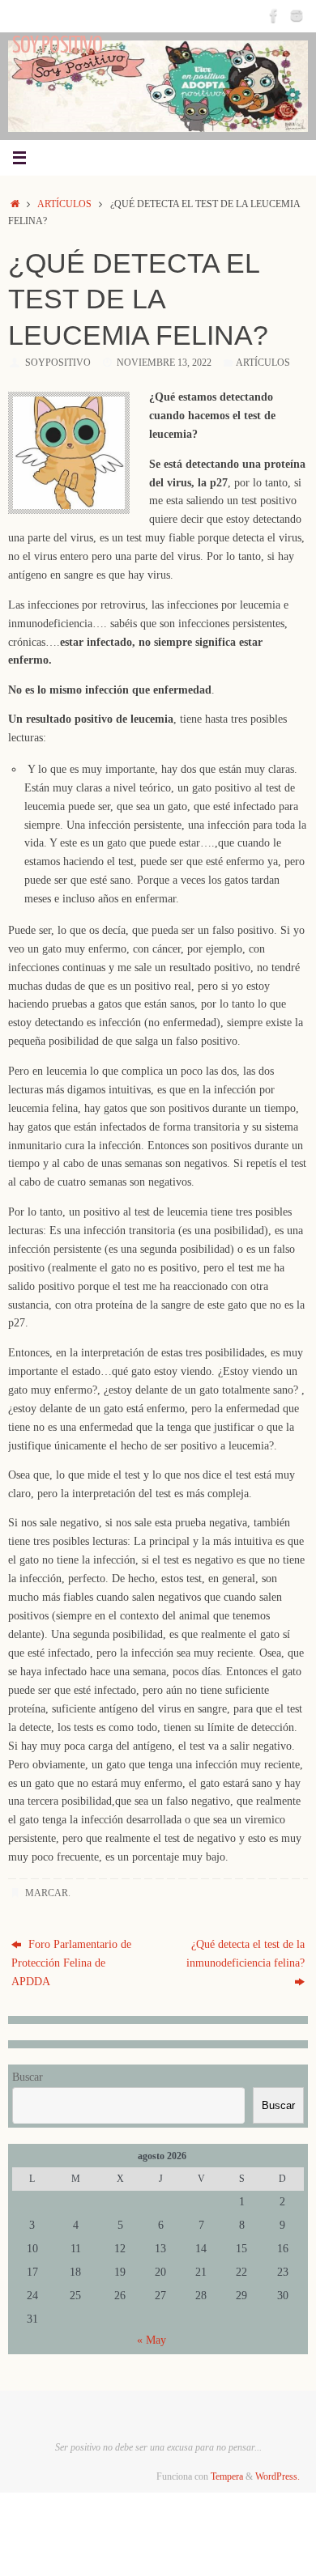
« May (152, 2340)
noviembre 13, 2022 (164, 363)
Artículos (64, 204)
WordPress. (278, 2476)
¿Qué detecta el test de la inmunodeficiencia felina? (246, 1954)
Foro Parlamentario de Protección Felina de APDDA (71, 1963)
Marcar (47, 1893)
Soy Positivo (57, 45)
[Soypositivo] (274, 15)
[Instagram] (297, 15)
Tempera (227, 2476)
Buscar (28, 2077)
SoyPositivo (58, 363)
